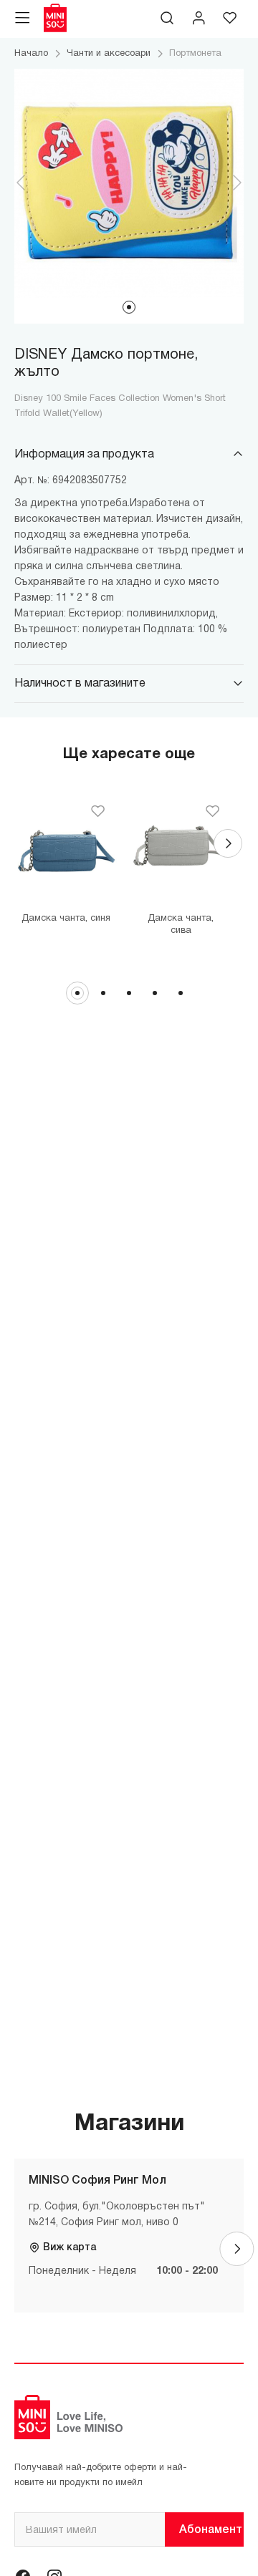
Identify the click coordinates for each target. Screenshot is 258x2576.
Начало (31, 54)
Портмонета (195, 54)
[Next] (228, 843)
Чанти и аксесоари (109, 54)
